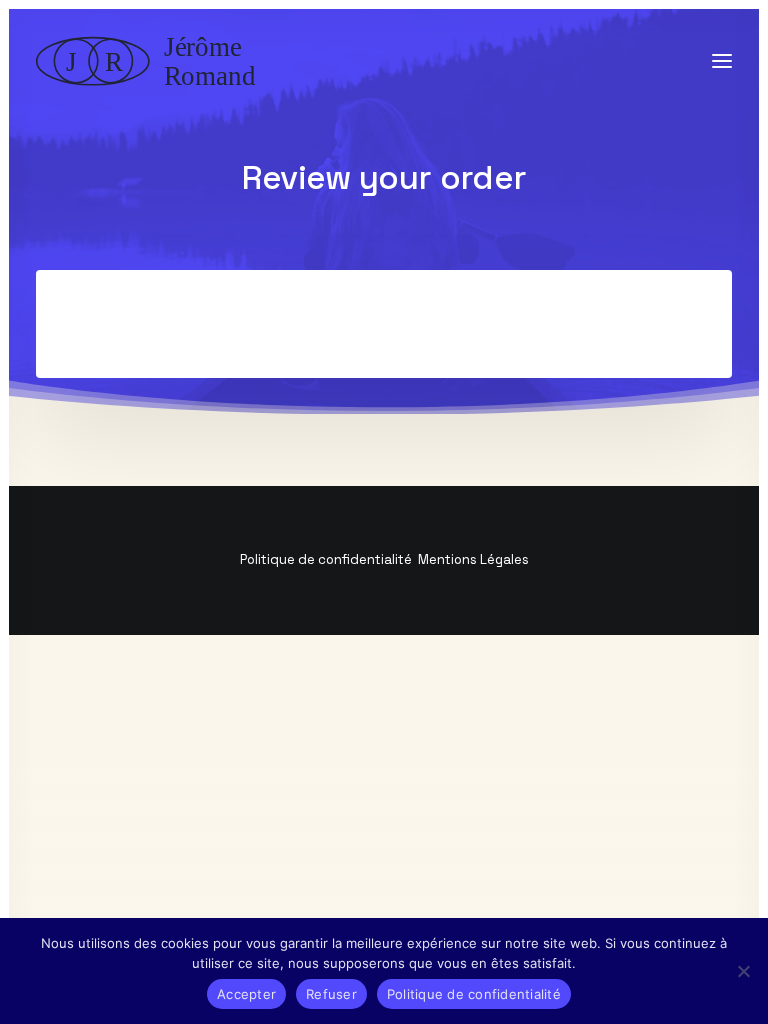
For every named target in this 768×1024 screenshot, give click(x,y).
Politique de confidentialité (326, 559)
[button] (722, 61)
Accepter (246, 994)
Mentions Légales (473, 559)
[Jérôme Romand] (152, 61)
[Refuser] (743, 971)
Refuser (331, 994)
